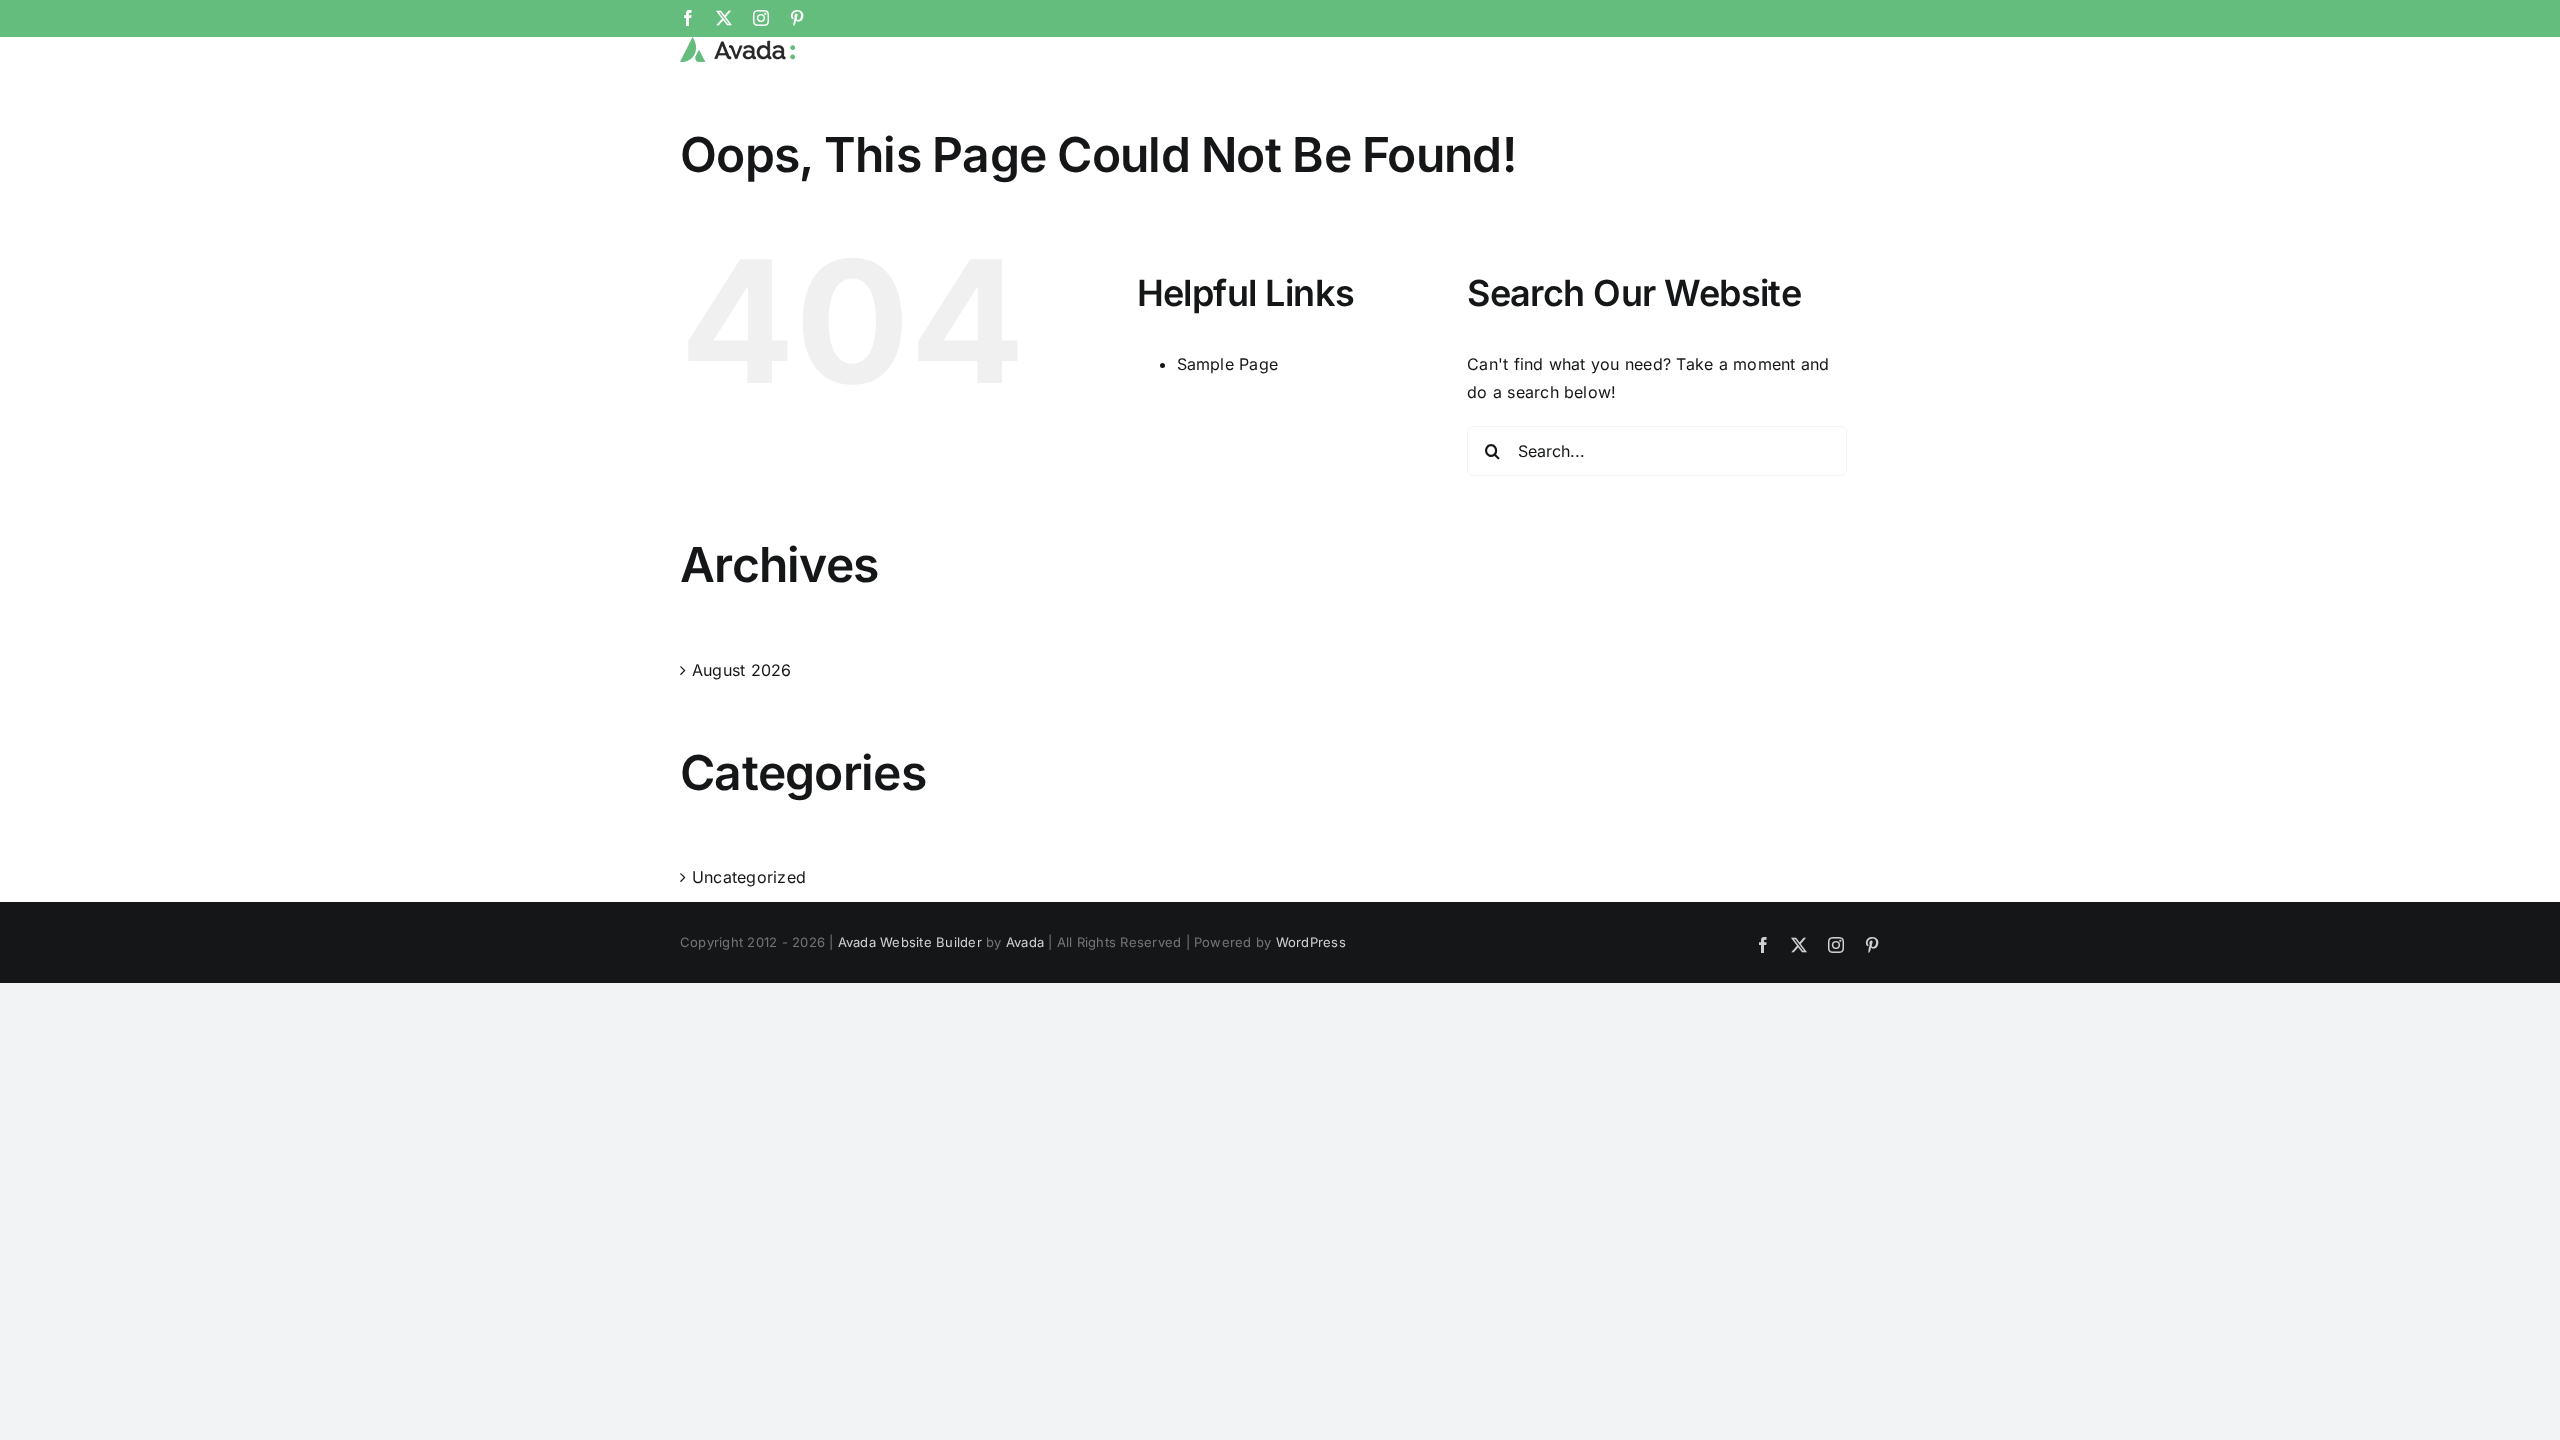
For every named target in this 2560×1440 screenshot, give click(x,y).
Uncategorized (749, 877)
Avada (1025, 942)
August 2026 (742, 670)
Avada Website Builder (910, 942)
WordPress (1311, 942)
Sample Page (1228, 364)
